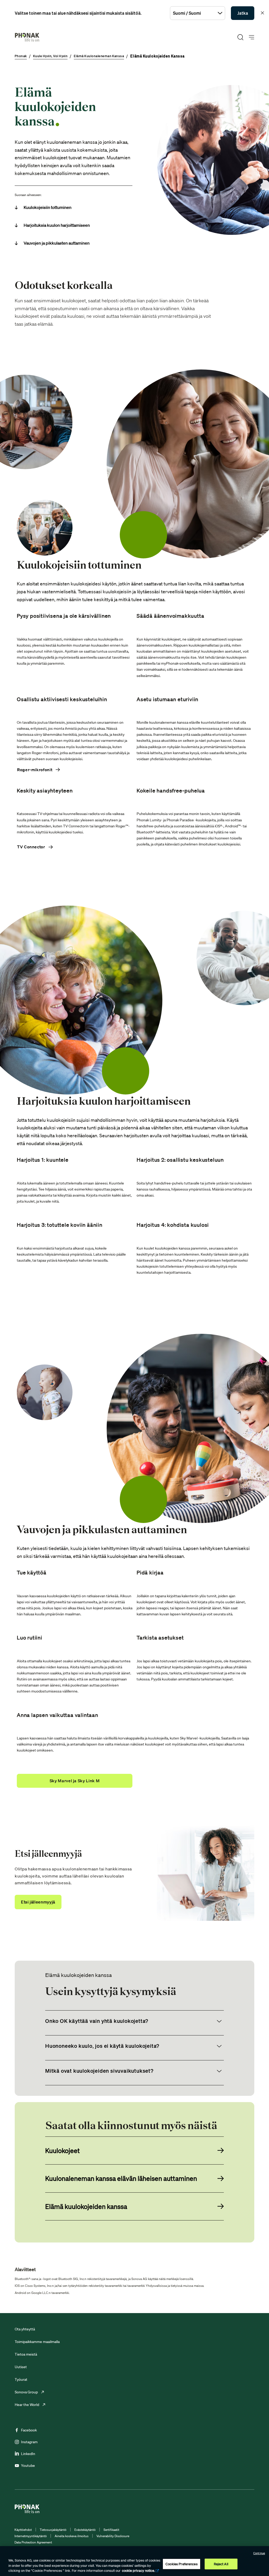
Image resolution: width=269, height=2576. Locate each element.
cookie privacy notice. (138, 2571)
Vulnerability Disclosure (113, 2536)
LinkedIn (28, 2454)
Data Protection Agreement (33, 2542)
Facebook (29, 2430)
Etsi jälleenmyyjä (38, 1902)
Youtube (28, 2466)
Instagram (29, 2442)
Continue (259, 2553)
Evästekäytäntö (85, 2530)
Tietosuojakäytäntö (53, 2530)
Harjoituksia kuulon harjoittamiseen (57, 225)
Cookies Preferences (181, 2564)
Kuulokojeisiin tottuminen (48, 207)
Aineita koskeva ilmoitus (72, 2536)
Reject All (221, 2564)
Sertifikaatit (111, 2530)
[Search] (240, 37)
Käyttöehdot (23, 2530)
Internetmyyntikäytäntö (31, 2536)
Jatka (243, 13)
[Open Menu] (252, 37)
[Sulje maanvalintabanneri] (262, 13)
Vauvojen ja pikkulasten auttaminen (57, 243)
